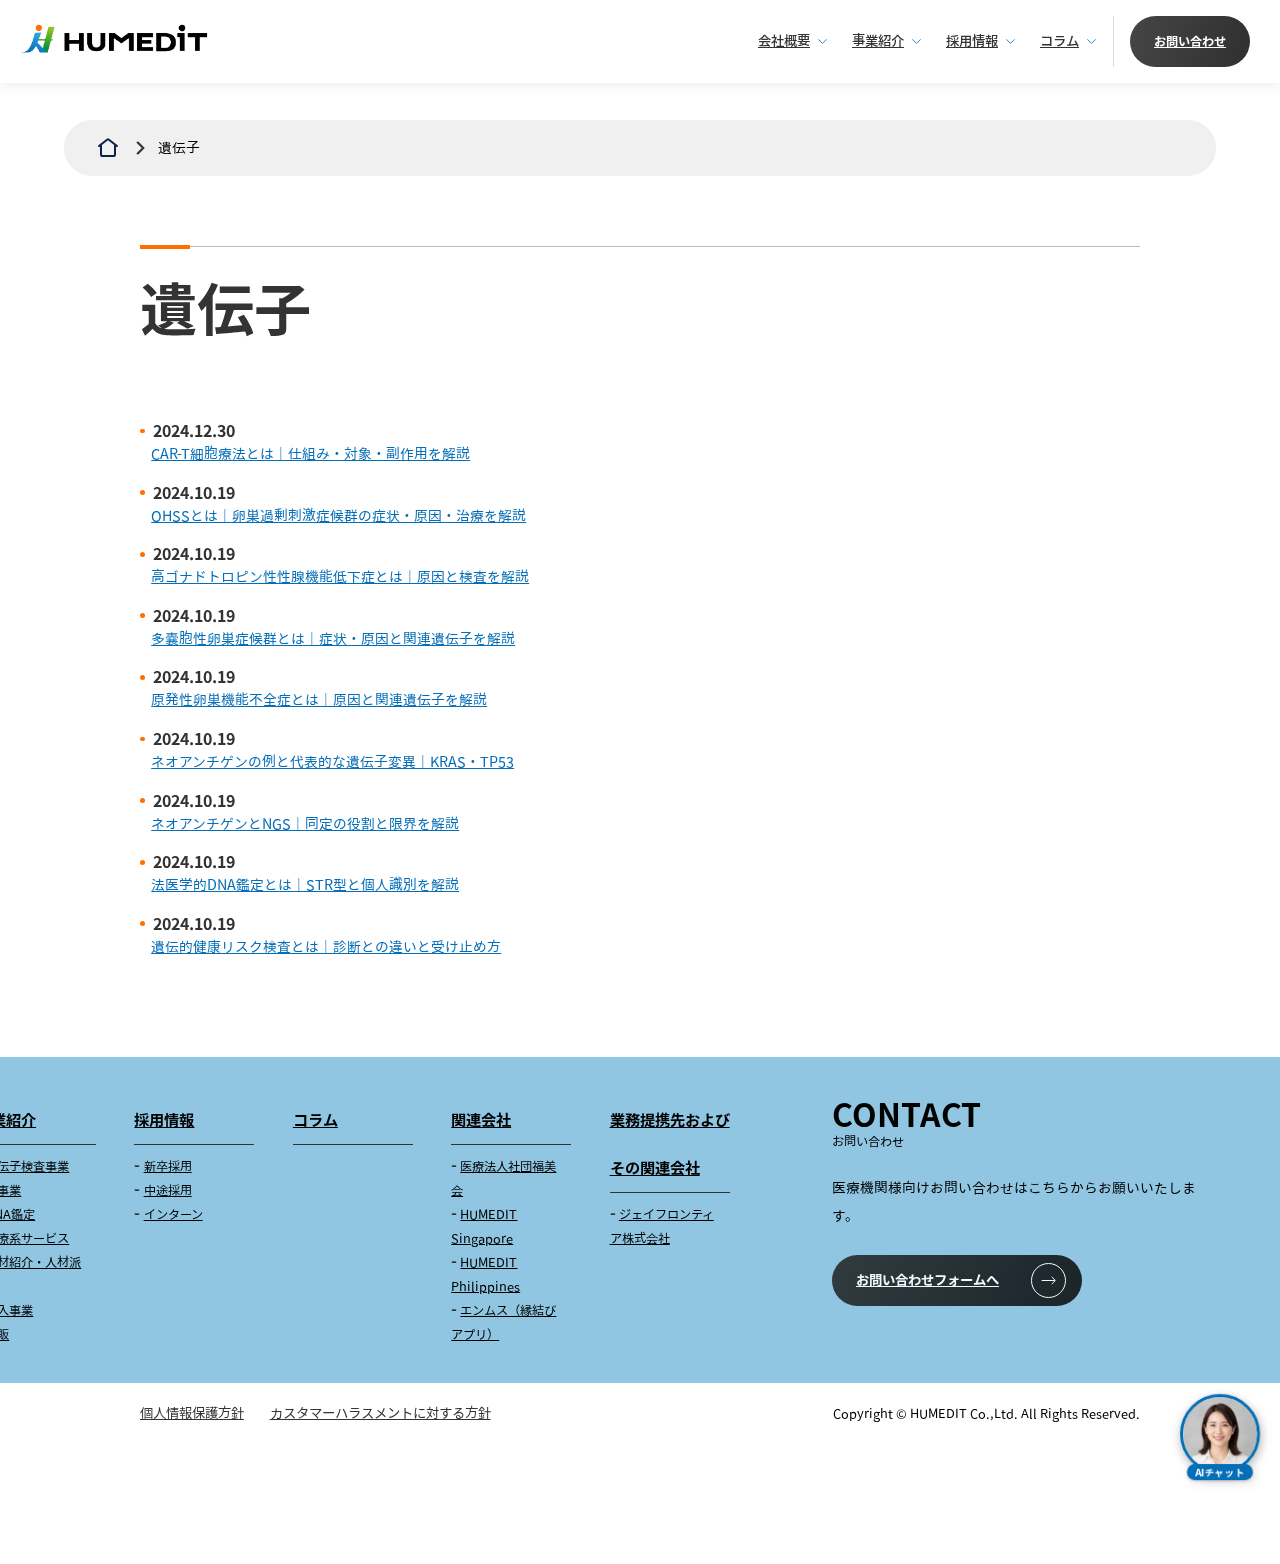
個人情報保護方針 (192, 1413)
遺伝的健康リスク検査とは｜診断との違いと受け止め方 (326, 946)
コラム (1059, 41)
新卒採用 (168, 1166)
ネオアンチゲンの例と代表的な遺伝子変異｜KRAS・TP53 (332, 761)
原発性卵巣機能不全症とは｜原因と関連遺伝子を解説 (319, 699)
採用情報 (972, 41)
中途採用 (168, 1190)
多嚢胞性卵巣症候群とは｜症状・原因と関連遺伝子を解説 (333, 638)
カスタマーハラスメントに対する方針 (380, 1413)
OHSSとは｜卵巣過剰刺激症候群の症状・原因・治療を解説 (338, 515)
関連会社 (481, 1120)
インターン (173, 1214)
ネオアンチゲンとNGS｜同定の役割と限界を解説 (305, 823)
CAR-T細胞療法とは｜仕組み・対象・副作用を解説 (310, 453)
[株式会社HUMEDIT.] (108, 148)
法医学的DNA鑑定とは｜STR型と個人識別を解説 (305, 884)
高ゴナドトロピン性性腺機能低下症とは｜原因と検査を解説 (340, 576)
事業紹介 (878, 41)
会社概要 (784, 41)
